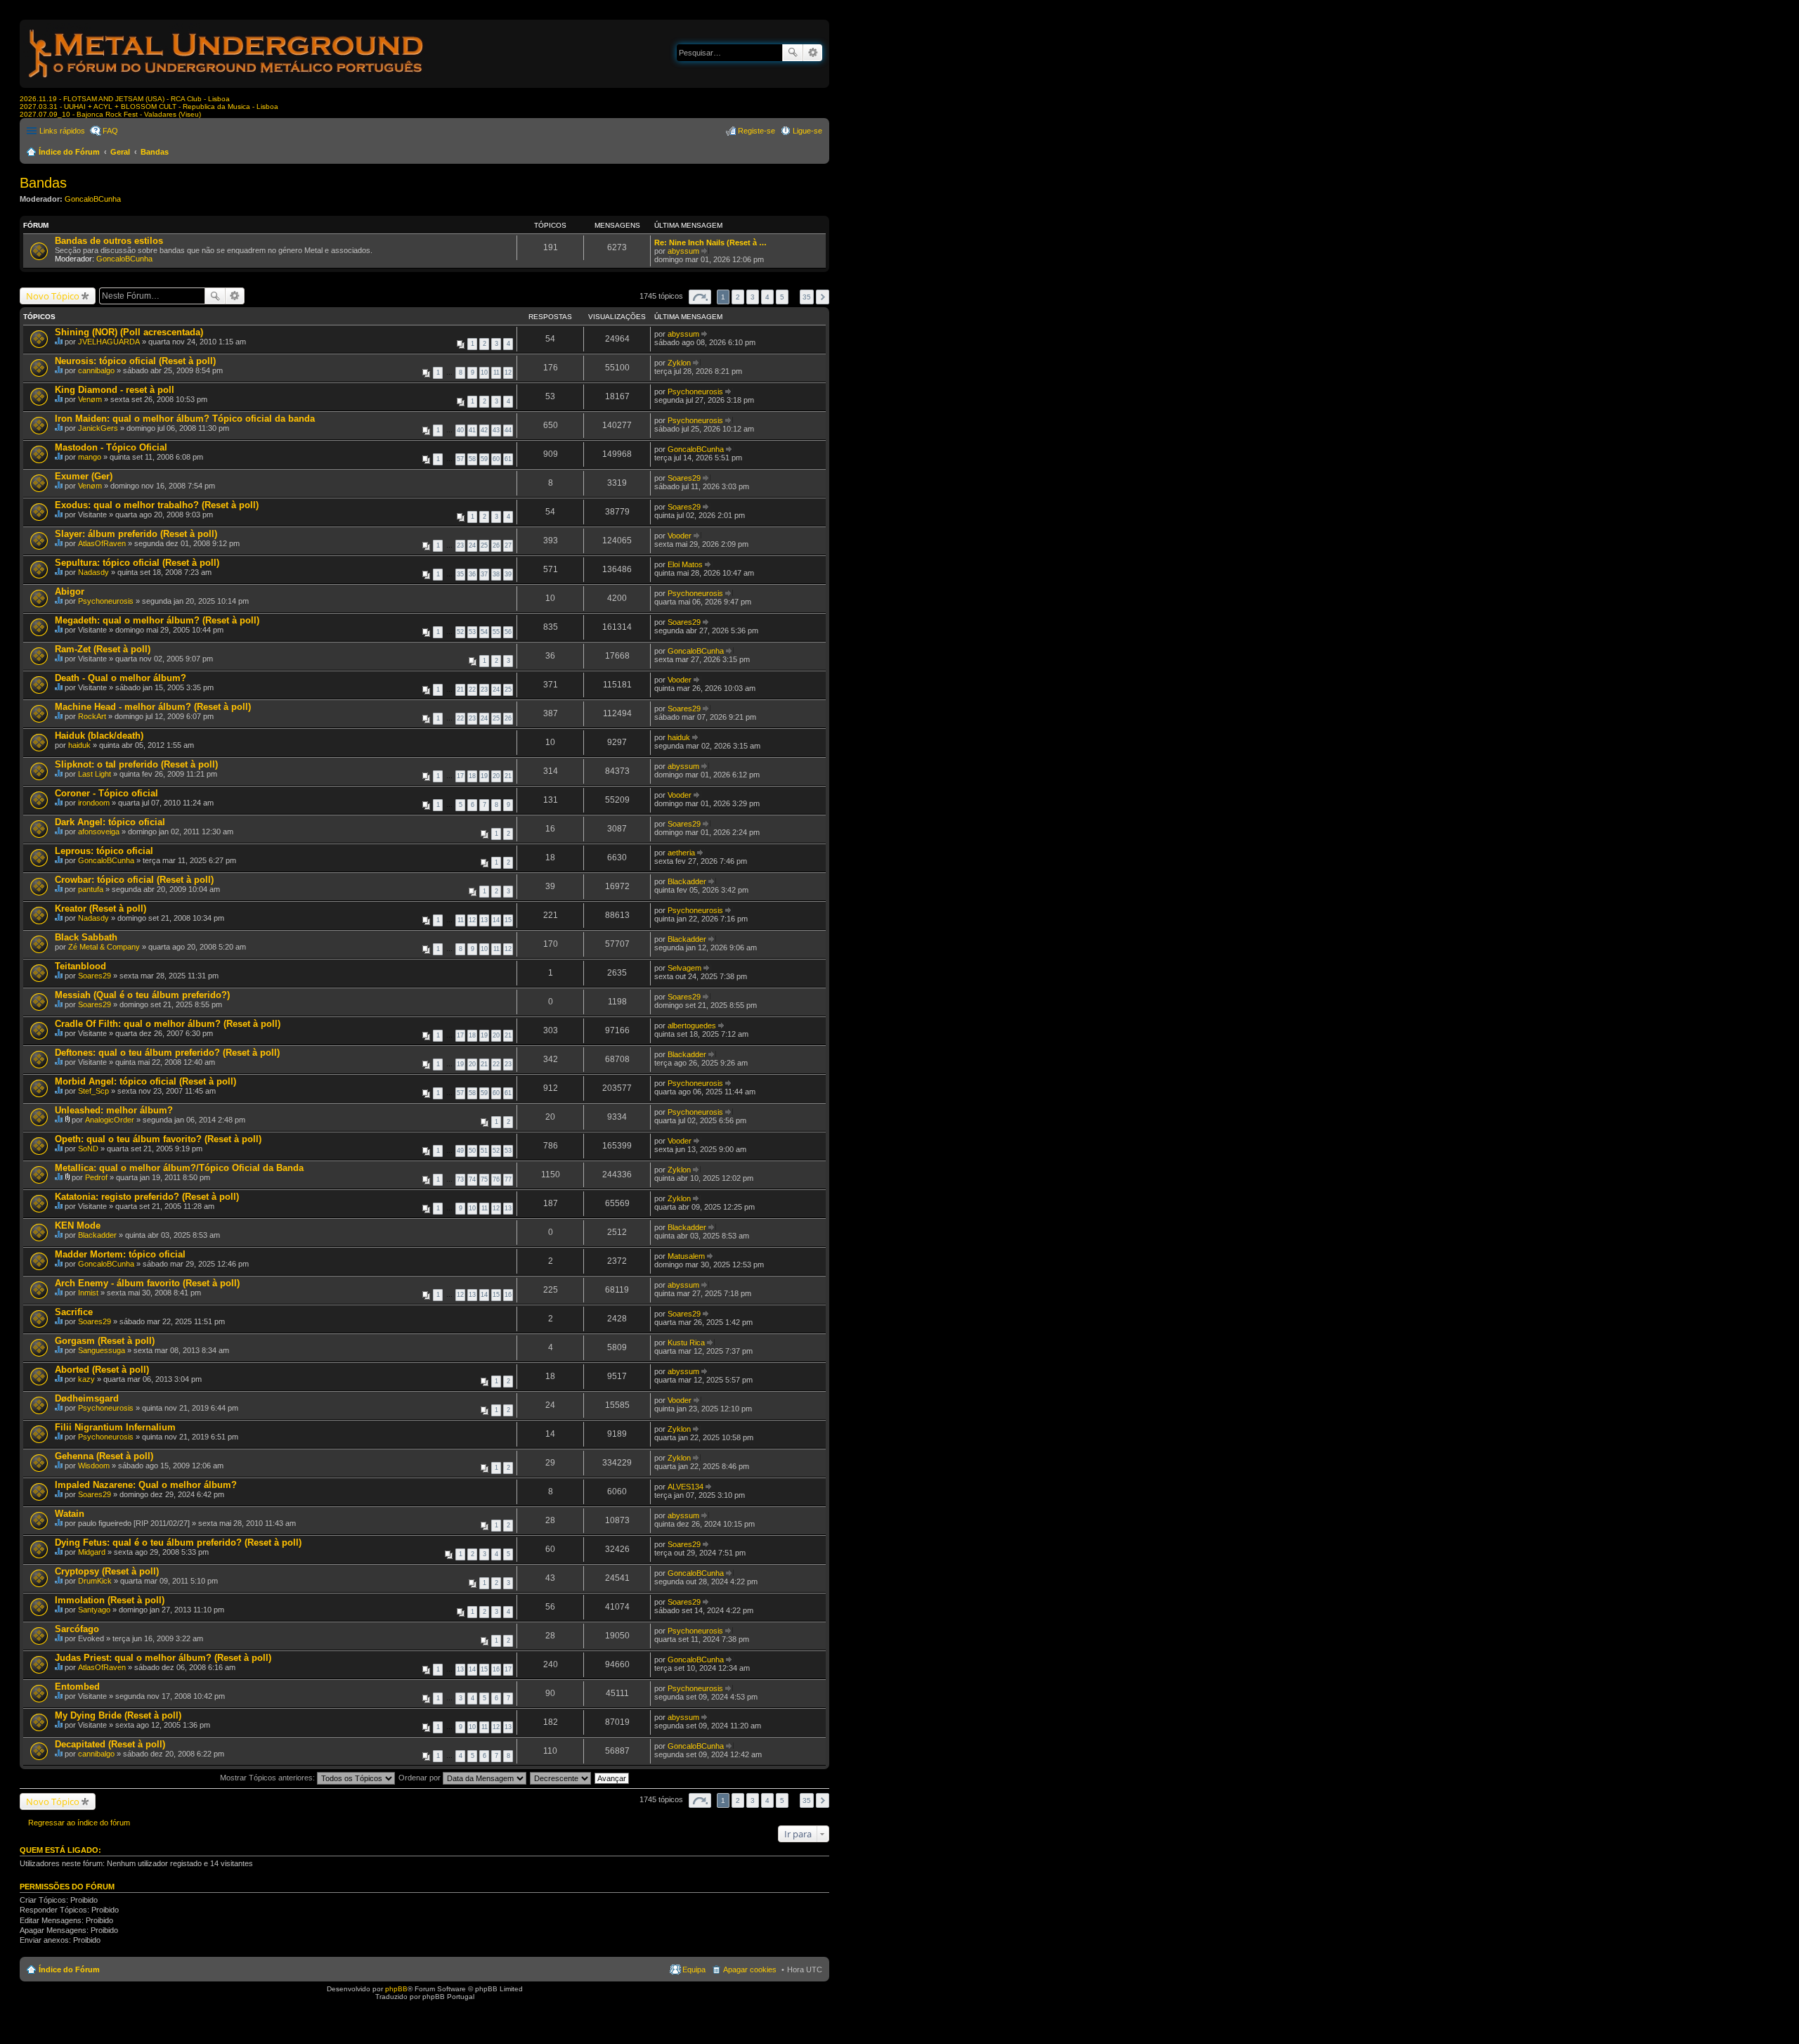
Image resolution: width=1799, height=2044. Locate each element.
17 (460, 776)
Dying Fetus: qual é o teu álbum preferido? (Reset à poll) (178, 1542)
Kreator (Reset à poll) (100, 908)
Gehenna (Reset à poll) (104, 1456)
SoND (88, 1149)
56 (508, 632)
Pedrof (96, 1177)
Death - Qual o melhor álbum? (121, 678)
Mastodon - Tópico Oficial (111, 447)
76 (496, 1179)
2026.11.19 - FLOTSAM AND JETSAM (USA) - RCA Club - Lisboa (125, 99)
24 (472, 545)
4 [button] (767, 297)
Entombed (77, 1687)
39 (508, 574)
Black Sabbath (86, 937)
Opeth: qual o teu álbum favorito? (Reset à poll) (158, 1139)
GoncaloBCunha (93, 199)
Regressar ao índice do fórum (79, 1823)
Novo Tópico (53, 296)
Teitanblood (80, 966)
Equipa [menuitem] (694, 1969)
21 (460, 690)
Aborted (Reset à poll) (102, 1370)
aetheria (681, 853)
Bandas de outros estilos (109, 241)
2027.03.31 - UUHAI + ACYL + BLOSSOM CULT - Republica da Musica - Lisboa (149, 106)
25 (484, 545)
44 (508, 430)
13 (484, 920)
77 (508, 1179)
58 (472, 459)
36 (472, 574)
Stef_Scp (93, 1091)
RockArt (92, 716)
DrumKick (95, 1581)
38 (496, 574)
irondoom (94, 803)
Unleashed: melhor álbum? (114, 1110)
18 (472, 776)
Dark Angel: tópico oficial (110, 822)
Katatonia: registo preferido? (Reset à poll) (147, 1197)
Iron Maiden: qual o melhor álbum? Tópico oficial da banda (185, 419)
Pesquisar (793, 53)
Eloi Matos (685, 564)
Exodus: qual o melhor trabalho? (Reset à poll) (157, 505)
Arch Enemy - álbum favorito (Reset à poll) (147, 1283)
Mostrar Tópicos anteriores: (268, 1778)
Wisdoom (94, 1466)
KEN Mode (78, 1225)
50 (472, 1151)
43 (496, 430)
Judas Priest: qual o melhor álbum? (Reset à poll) (163, 1658)
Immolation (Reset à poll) (110, 1600)
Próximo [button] (823, 297)
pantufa (91, 889)
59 (484, 459)
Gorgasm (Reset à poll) (105, 1341)
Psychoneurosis (695, 392)
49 (460, 1151)
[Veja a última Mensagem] (705, 251)
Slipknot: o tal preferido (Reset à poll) (136, 764)
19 (484, 776)
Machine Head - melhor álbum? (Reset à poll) (153, 707)
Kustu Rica (686, 1343)
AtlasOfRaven (102, 543)
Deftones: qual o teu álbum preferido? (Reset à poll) (167, 1053)
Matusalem (686, 1256)
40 (460, 430)
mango (90, 457)
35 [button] (807, 297)
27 (508, 545)
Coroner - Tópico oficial (106, 793)
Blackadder (687, 881)
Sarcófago (77, 1629)
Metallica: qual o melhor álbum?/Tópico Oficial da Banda (179, 1168)
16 (508, 1295)
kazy (86, 1379)
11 (496, 373)
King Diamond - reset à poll (115, 390)
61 (508, 459)
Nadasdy (93, 572)
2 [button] (738, 297)
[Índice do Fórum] (227, 80)
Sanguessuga (102, 1350)
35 (460, 574)
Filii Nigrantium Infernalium (115, 1427)
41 (472, 430)
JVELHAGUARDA (109, 342)
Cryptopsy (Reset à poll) (107, 1571)
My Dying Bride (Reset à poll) (118, 1715)
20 (496, 776)
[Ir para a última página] (705, 334)
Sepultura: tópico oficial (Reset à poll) (137, 563)
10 (484, 373)
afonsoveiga (99, 832)
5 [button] (782, 297)
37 (484, 574)
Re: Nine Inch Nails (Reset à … (710, 242)
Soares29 (684, 478)
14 (496, 920)
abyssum (683, 251)
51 (484, 1151)
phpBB (396, 1989)
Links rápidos (62, 131)
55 (496, 632)
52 (460, 632)
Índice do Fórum (69, 152)
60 (496, 459)
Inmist (88, 1293)
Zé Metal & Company (104, 947)
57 (460, 459)
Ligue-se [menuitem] (807, 131)
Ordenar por (421, 1778)
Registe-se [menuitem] (756, 131)
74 (472, 1179)
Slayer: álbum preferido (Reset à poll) (136, 534)
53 (472, 632)
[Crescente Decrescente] (561, 1778)
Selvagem (684, 968)
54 (484, 632)
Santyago (94, 1610)
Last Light (95, 774)
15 (508, 920)
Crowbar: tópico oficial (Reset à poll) (134, 880)
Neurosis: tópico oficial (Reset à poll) (135, 361)
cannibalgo (96, 370)
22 (472, 690)
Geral (120, 152)
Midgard (92, 1552)
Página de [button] (700, 297)
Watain (70, 1514)
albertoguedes (692, 1026)
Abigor (70, 591)
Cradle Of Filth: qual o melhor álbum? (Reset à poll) (168, 1024)
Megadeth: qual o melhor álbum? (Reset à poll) (157, 620)
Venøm (90, 399)
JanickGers (98, 428)
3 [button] (753, 297)
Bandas (155, 152)
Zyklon (679, 363)
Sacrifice (74, 1312)
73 (460, 1179)
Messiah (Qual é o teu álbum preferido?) (142, 995)
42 (484, 430)
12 (508, 373)
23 (460, 545)
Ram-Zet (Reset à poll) (103, 649)
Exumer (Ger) (84, 476)
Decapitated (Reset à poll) (110, 1744)
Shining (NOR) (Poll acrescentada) (129, 332)
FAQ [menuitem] (110, 131)
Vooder (680, 536)
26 (496, 545)
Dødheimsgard (87, 1398)
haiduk (79, 745)
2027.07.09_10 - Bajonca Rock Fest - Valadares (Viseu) (110, 114)
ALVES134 (686, 1487)
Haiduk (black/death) (99, 736)
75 (484, 1179)
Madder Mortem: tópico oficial (120, 1254)
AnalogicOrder (110, 1120)
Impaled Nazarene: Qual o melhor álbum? (146, 1485)
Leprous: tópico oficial (104, 851)
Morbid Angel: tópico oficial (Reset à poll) (145, 1081)
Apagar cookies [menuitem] (750, 1969)
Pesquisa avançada (813, 53)
